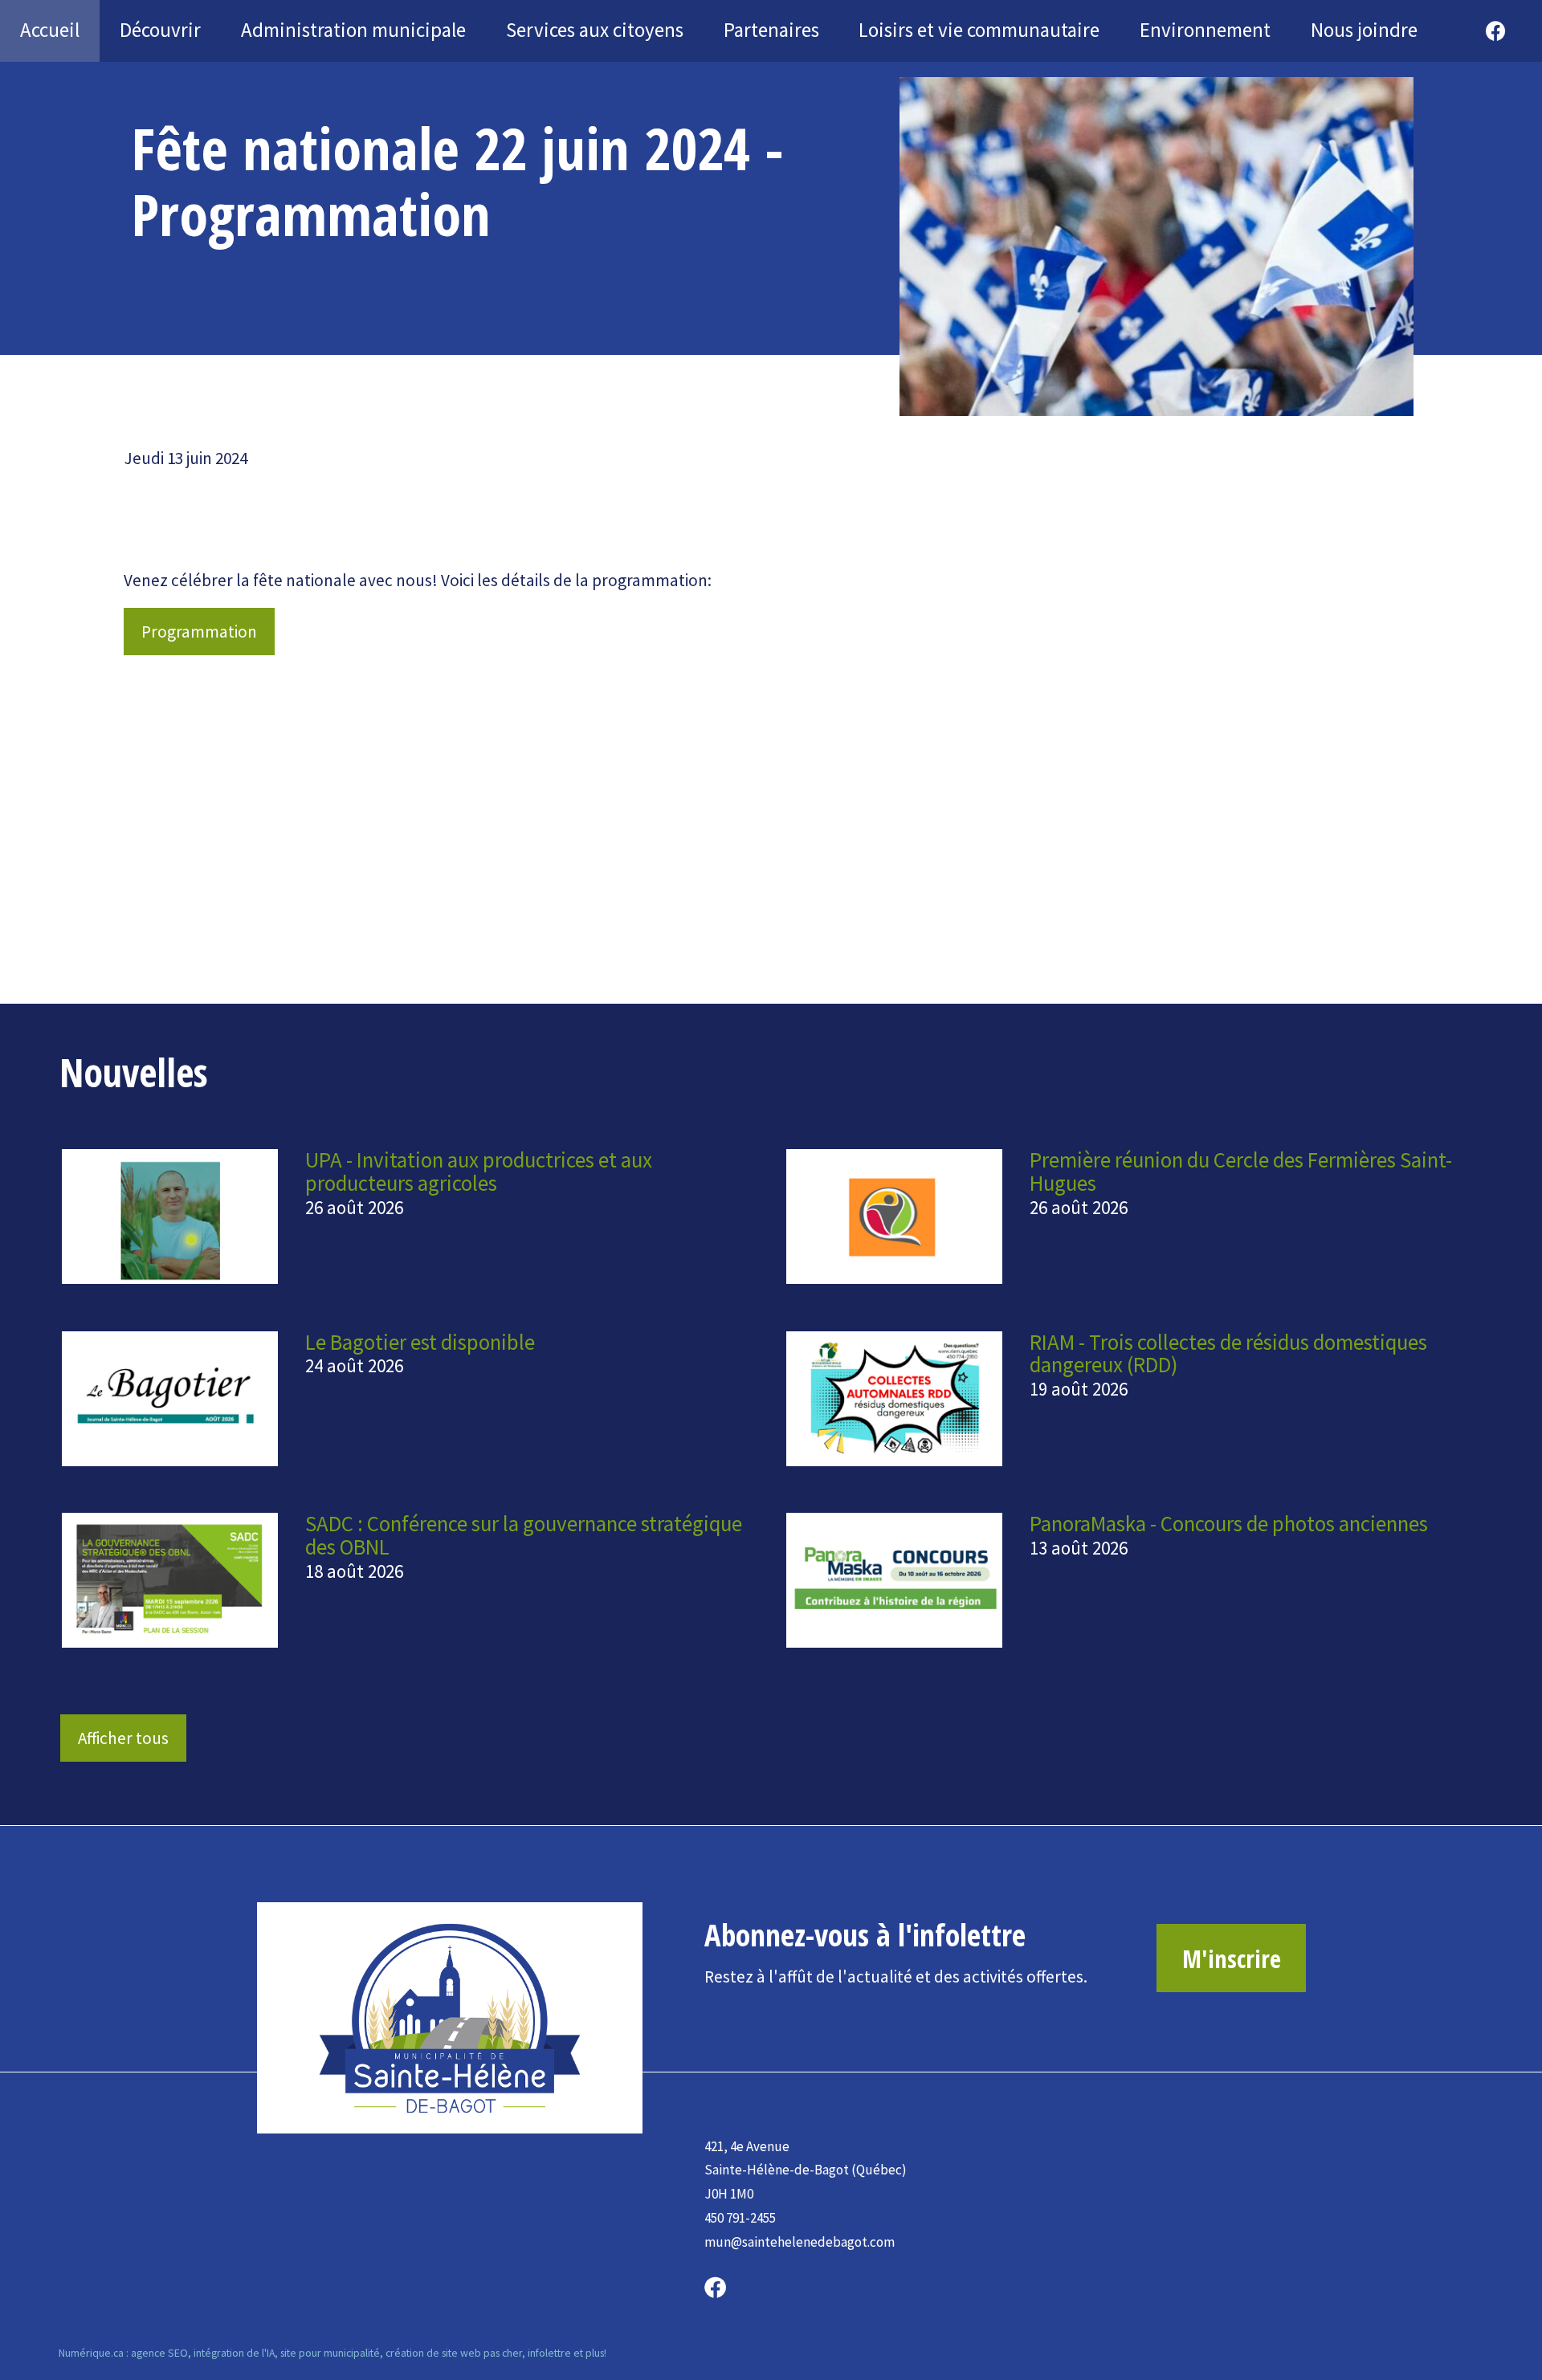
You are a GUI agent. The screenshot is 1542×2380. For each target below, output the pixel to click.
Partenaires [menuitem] (771, 30)
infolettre (549, 2353)
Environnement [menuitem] (1205, 30)
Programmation (199, 632)
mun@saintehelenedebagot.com (800, 2242)
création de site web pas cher (454, 2353)
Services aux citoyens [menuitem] (595, 30)
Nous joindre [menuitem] (1364, 30)
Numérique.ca (91, 2353)
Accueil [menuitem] (50, 30)
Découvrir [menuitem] (160, 30)
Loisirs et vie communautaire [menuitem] (979, 30)
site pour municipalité (330, 2353)
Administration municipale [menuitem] (353, 30)
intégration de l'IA (234, 2353)
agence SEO (159, 2353)
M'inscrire (1232, 1958)
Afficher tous (123, 1738)
